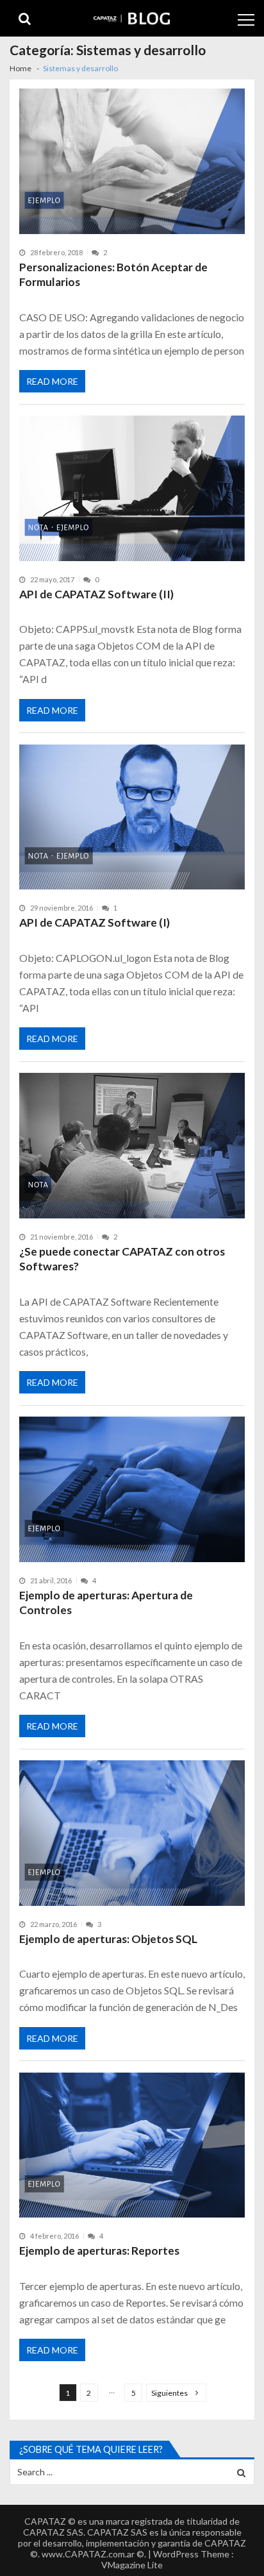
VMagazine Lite (132, 2565)
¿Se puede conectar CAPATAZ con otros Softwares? (122, 1259)
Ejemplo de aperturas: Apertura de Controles (106, 1603)
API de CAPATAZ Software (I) (95, 922)
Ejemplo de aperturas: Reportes (99, 2251)
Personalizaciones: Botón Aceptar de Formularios (113, 275)
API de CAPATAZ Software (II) (96, 594)
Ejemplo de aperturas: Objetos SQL (108, 1939)
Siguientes (169, 2393)
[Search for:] (132, 2471)
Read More (52, 381)
